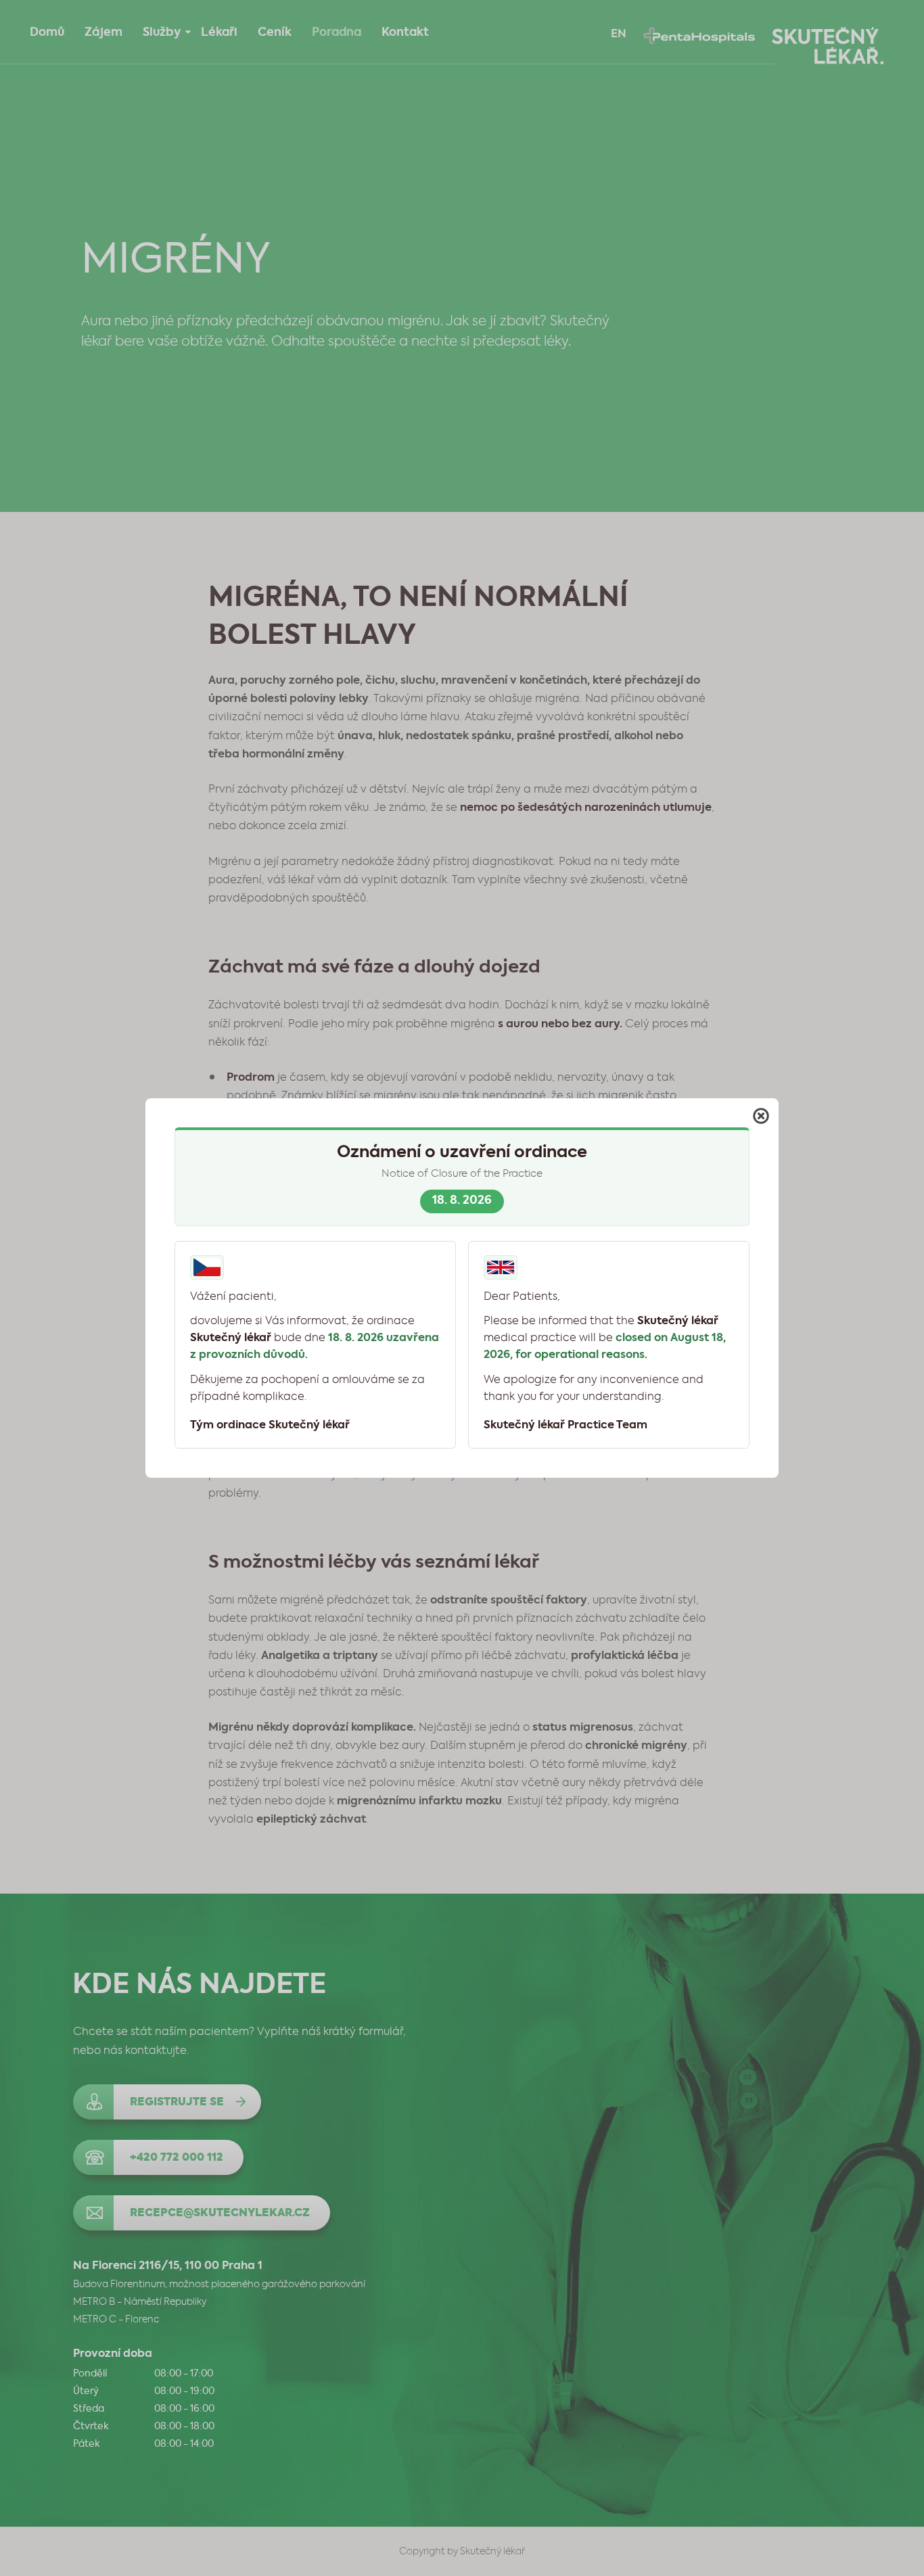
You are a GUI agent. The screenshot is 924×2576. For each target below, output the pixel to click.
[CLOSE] (761, 1116)
